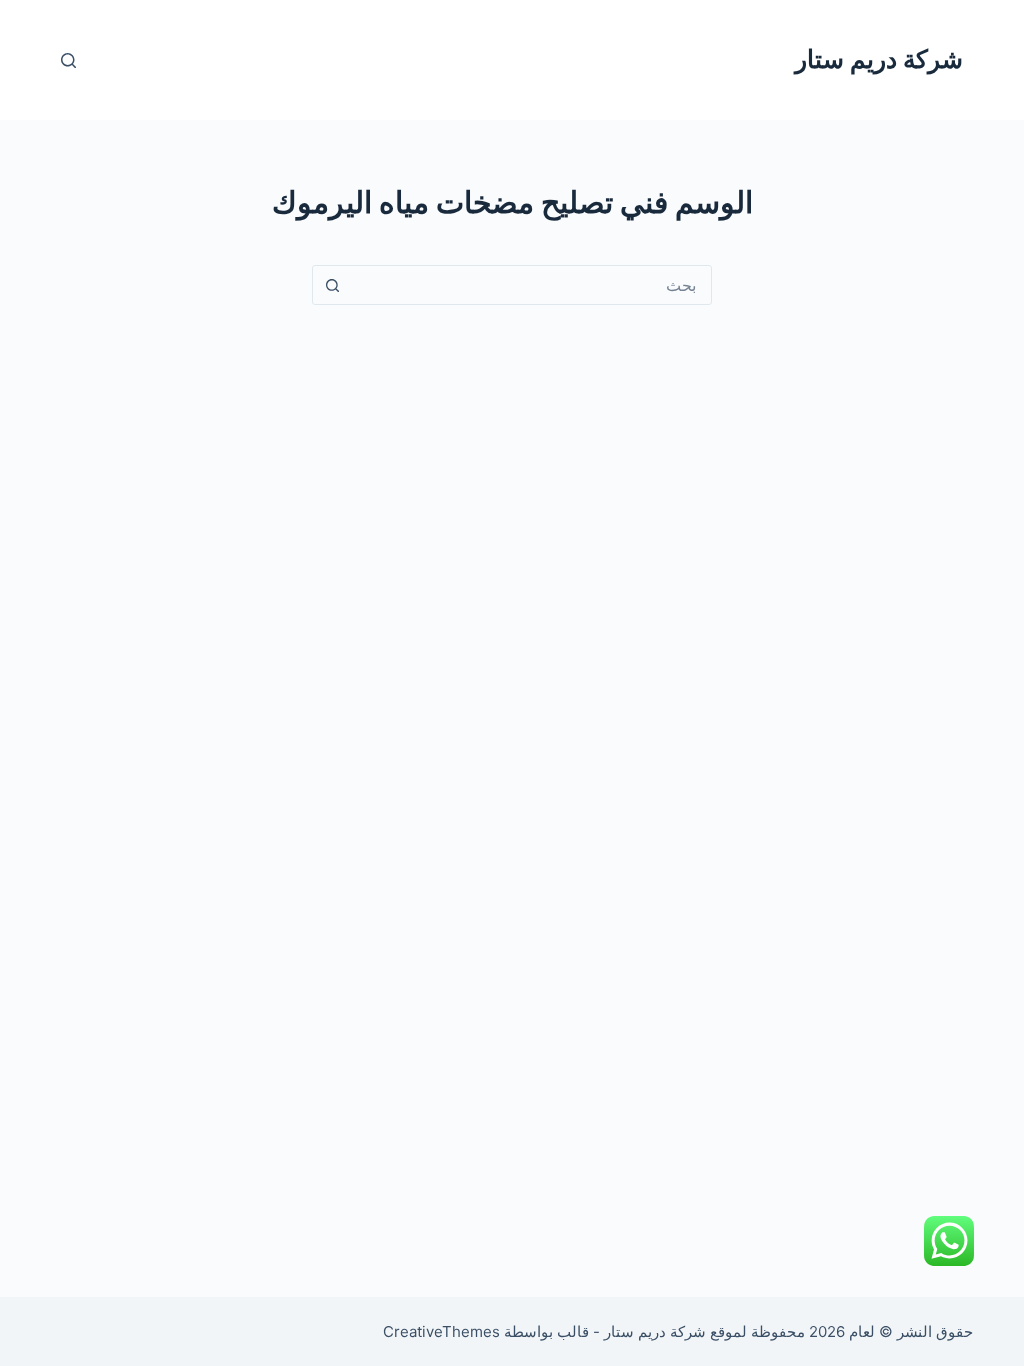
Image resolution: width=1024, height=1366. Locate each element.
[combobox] (531, 285)
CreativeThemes (441, 1331)
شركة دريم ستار (879, 59)
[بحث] (68, 60)
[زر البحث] (332, 285)
